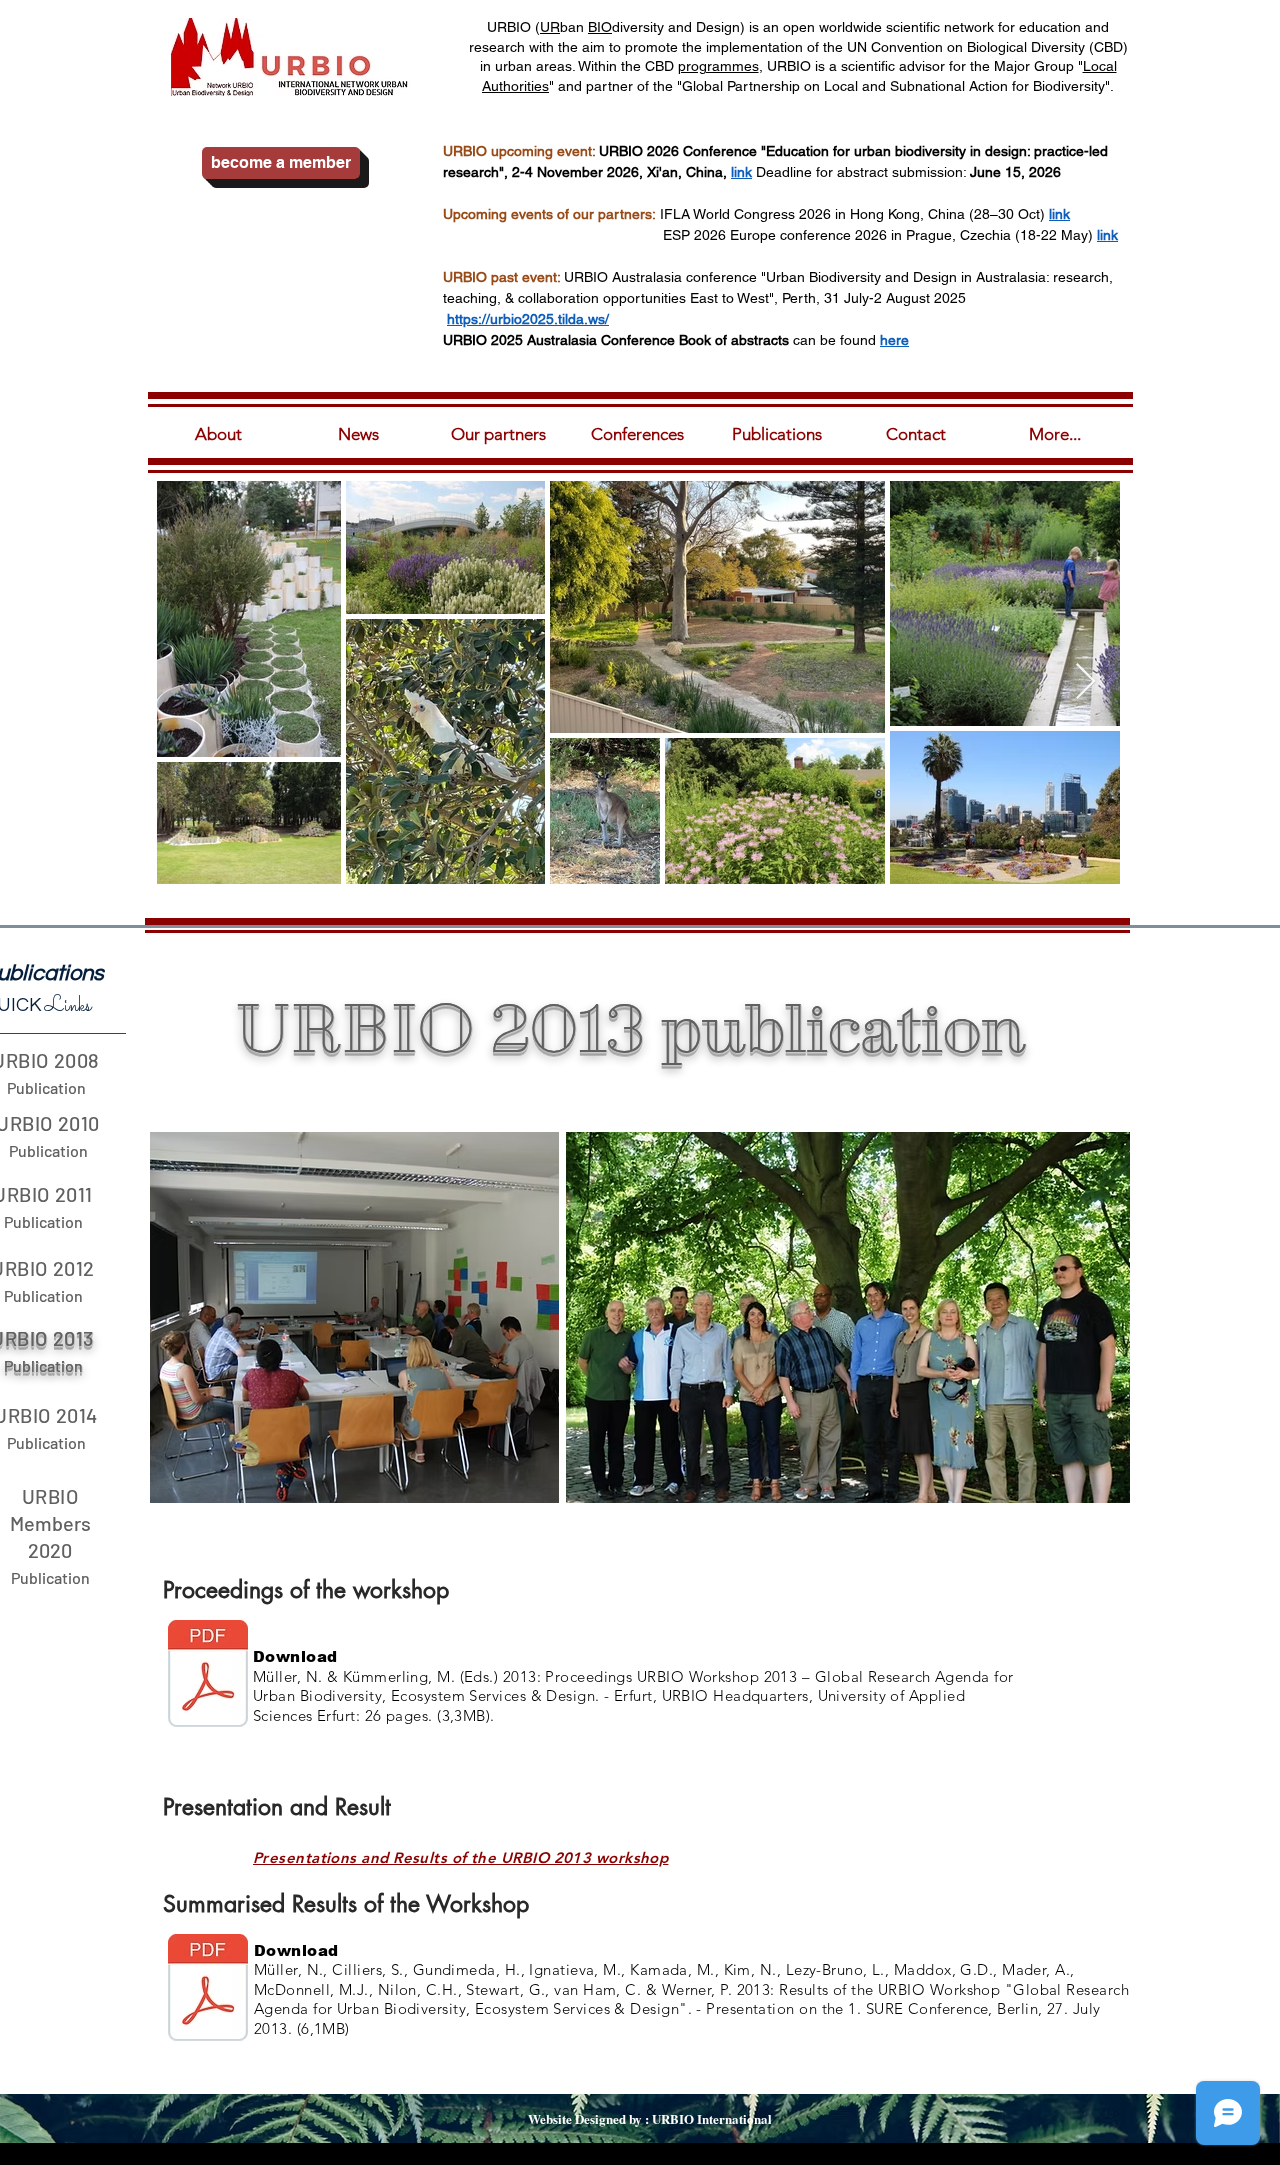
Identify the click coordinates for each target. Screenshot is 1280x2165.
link (1059, 214)
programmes (718, 66)
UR (550, 27)
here (894, 340)
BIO (600, 27)
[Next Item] (1085, 682)
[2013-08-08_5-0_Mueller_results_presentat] (208, 1990)
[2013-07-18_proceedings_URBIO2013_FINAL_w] (208, 1676)
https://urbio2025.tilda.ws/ (528, 319)
